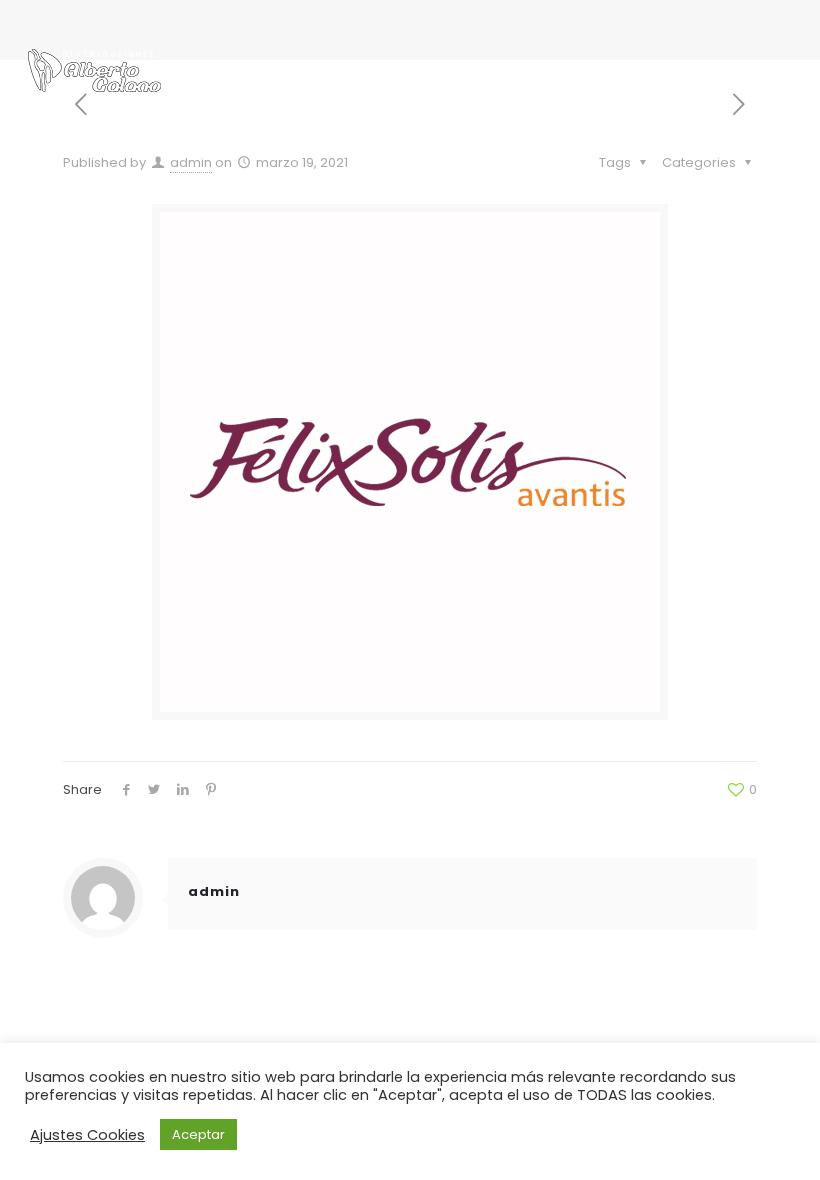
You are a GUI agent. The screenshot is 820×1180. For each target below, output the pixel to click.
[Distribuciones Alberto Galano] (94, 70)
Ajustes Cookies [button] (87, 1135)
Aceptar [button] (198, 1134)
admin (191, 162)
